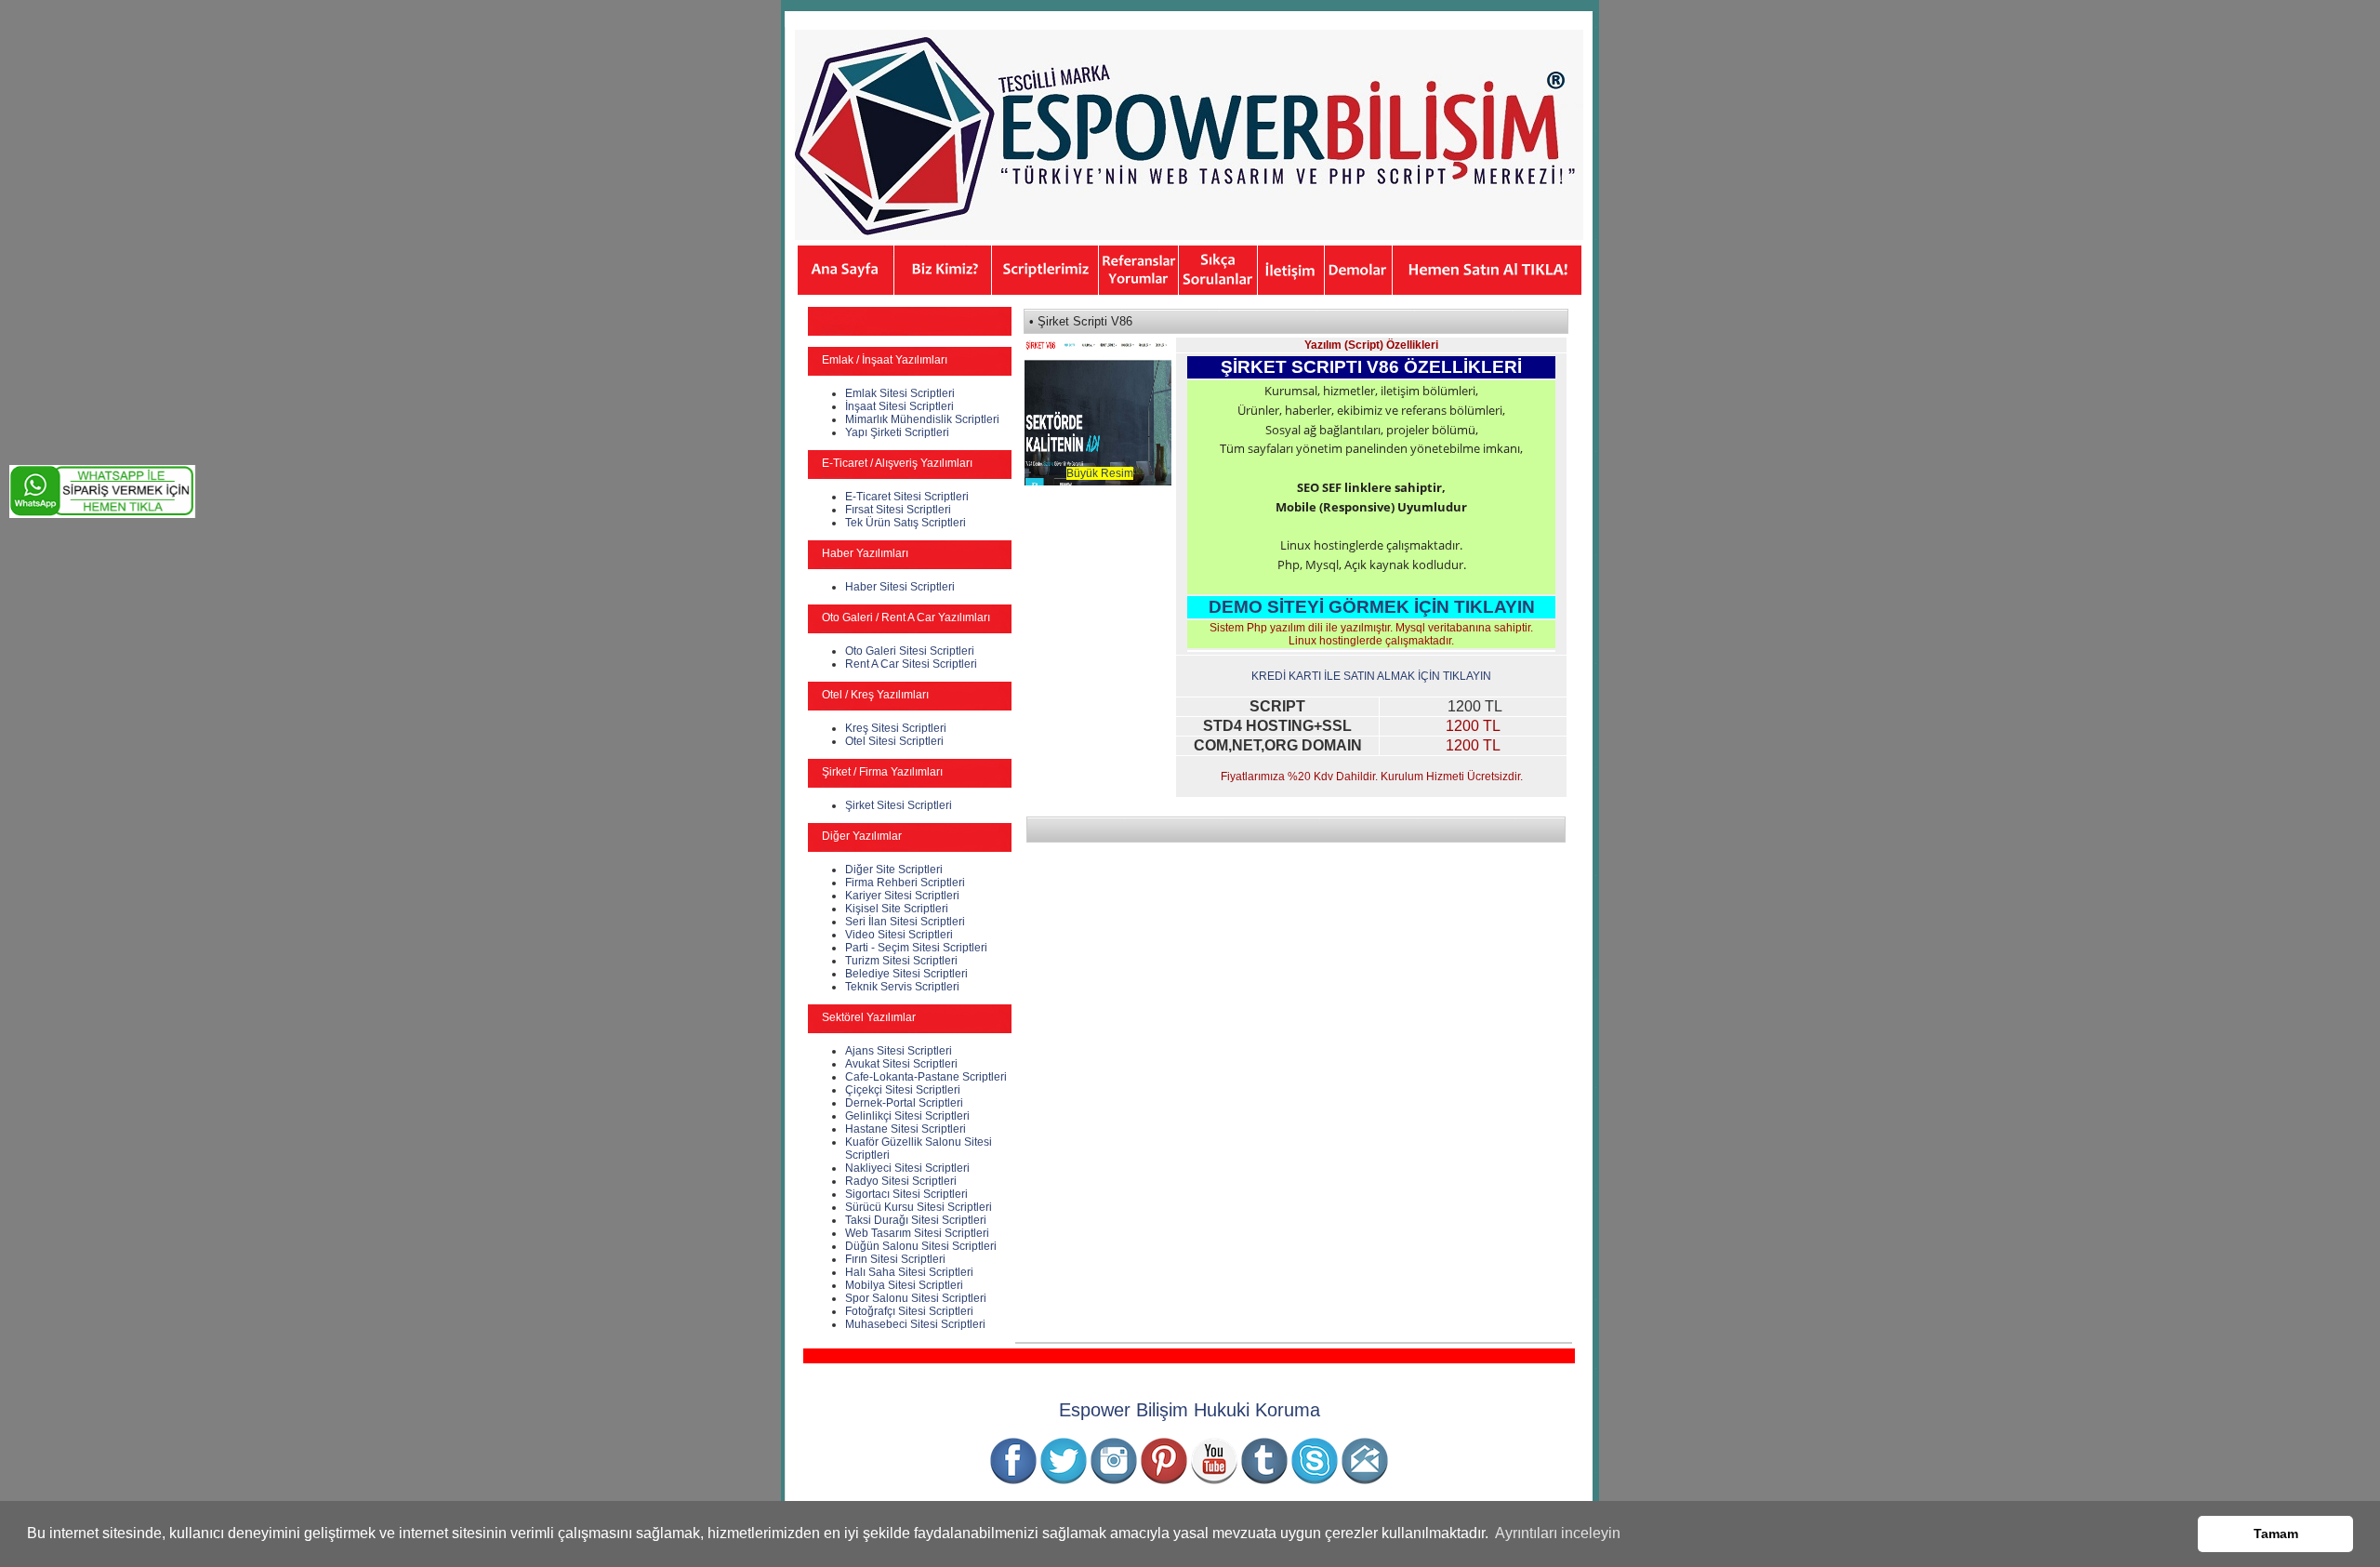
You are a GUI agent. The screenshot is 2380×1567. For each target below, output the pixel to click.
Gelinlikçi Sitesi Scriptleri (907, 1116)
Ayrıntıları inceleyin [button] (1558, 1533)
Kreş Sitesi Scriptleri (896, 728)
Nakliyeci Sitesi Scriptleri (907, 1168)
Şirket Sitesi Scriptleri (899, 805)
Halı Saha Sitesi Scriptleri (909, 1272)
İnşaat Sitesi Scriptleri (899, 406)
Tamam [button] (2276, 1534)
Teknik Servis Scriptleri (902, 987)
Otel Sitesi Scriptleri (894, 741)
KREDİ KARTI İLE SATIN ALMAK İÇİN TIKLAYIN (1371, 676)
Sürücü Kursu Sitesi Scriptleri (919, 1207)
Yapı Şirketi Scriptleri (897, 432)
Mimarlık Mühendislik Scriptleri (922, 419)
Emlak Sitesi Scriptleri (900, 393)
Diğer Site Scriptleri (894, 870)
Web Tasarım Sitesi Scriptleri (917, 1233)
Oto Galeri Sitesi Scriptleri (910, 651)
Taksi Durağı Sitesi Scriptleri (916, 1220)
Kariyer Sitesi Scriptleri (902, 896)
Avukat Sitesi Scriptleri (901, 1064)
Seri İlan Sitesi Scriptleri (905, 922)
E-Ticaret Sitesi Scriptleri (907, 497)
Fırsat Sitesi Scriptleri (898, 510)
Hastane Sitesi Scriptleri (906, 1129)
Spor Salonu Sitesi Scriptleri (916, 1298)
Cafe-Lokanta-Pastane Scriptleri (926, 1077)
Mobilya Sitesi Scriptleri (904, 1285)
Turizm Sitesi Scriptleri (901, 961)
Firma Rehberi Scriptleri (905, 883)
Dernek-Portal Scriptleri (904, 1103)
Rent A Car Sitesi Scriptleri (911, 664)
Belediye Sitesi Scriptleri (906, 974)
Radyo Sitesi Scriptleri (901, 1181)
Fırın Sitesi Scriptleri (895, 1259)
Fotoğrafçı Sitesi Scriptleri (909, 1311)
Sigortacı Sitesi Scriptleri (906, 1194)
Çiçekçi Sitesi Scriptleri (903, 1090)
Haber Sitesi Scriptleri (900, 587)
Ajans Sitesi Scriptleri (899, 1051)
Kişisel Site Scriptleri (897, 909)
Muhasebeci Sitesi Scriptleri (915, 1324)
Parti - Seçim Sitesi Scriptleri (916, 948)
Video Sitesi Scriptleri (899, 935)
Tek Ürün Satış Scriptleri (906, 523)
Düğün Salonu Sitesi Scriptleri (921, 1246)
